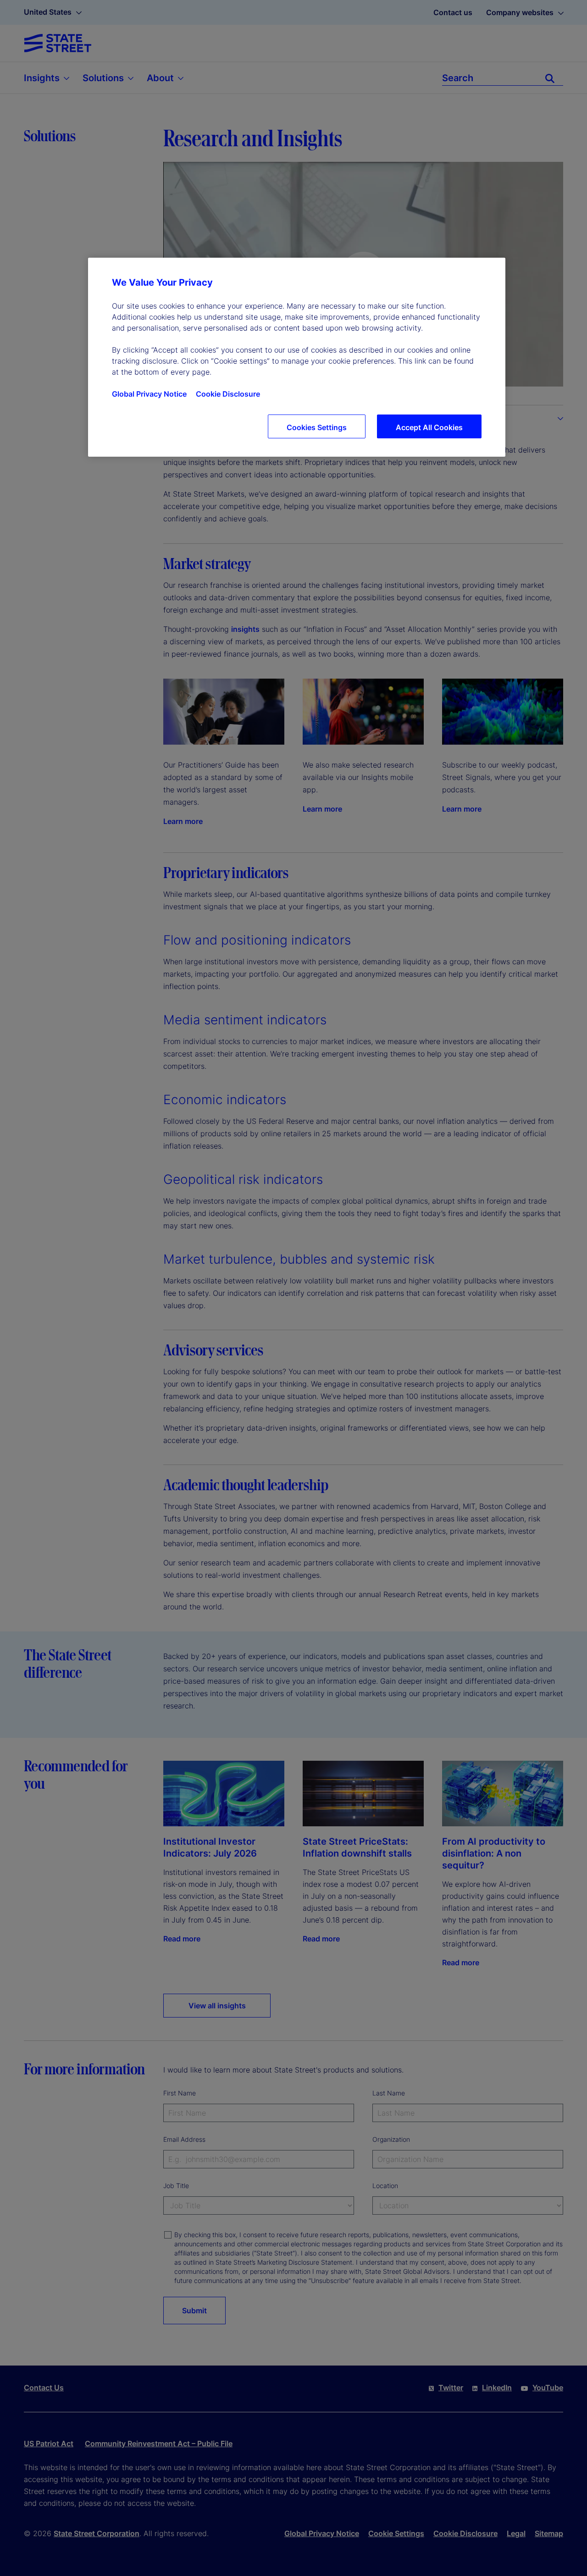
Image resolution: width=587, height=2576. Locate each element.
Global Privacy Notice (149, 394)
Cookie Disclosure (228, 394)
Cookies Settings (317, 427)
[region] (297, 357)
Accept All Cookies (429, 427)
